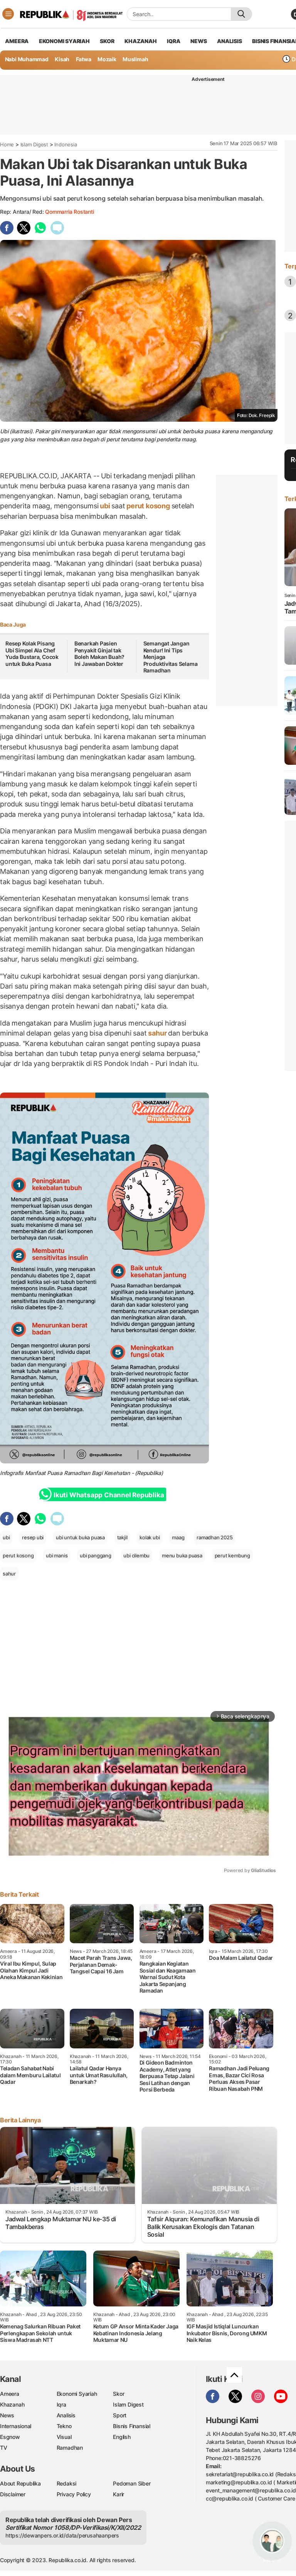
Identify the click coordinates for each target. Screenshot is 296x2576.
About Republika (20, 2483)
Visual (64, 2437)
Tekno (64, 2426)
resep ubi (33, 1537)
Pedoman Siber (132, 2483)
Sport (120, 2415)
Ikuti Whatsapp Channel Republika (109, 1495)
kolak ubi (150, 1537)
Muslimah (135, 59)
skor (107, 41)
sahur (158, 1033)
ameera (17, 41)
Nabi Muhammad (27, 59)
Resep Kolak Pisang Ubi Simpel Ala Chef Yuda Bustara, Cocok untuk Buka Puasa (32, 654)
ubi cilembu (136, 1555)
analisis (229, 41)
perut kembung (232, 1555)
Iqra (61, 2404)
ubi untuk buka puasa (80, 1537)
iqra (173, 41)
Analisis (66, 2415)
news (198, 41)
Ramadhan (70, 2448)
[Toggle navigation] (8, 14)
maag (178, 1537)
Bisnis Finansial (132, 2426)
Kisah (62, 59)
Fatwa (84, 59)
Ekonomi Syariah (64, 41)
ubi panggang (95, 1555)
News (7, 2415)
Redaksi (67, 2483)
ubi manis (57, 1555)
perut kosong (148, 506)
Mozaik (107, 59)
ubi (105, 506)
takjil (122, 1537)
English (122, 2437)
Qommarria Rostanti (69, 212)
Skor (119, 2394)
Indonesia (66, 144)
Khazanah (12, 2404)
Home (7, 144)
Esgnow (10, 2437)
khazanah (140, 41)
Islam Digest (34, 144)
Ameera (10, 2394)
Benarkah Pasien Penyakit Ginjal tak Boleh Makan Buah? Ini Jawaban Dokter (99, 654)
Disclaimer (13, 2494)
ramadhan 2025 (214, 1537)
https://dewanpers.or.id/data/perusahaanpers (62, 2535)
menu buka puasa (182, 1555)
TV (4, 2448)
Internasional (16, 2426)
